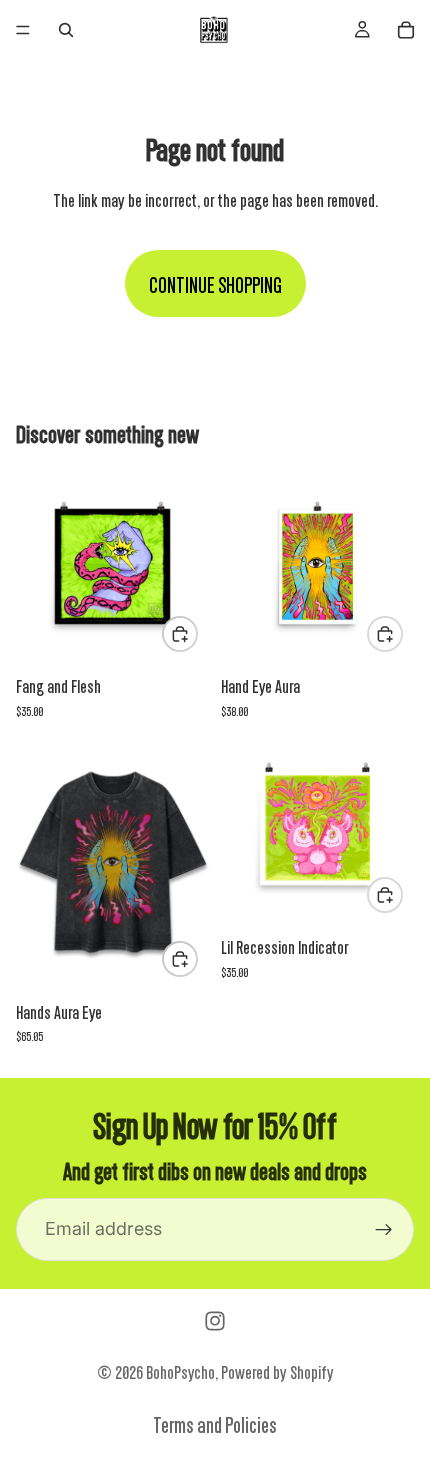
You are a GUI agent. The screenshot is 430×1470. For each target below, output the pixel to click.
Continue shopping (215, 283)
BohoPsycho (180, 1371)
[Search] (66, 30)
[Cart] (406, 30)
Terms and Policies (215, 1423)
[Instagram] (215, 1321)
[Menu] (23, 30)
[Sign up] (384, 1230)
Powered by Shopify (277, 1371)
